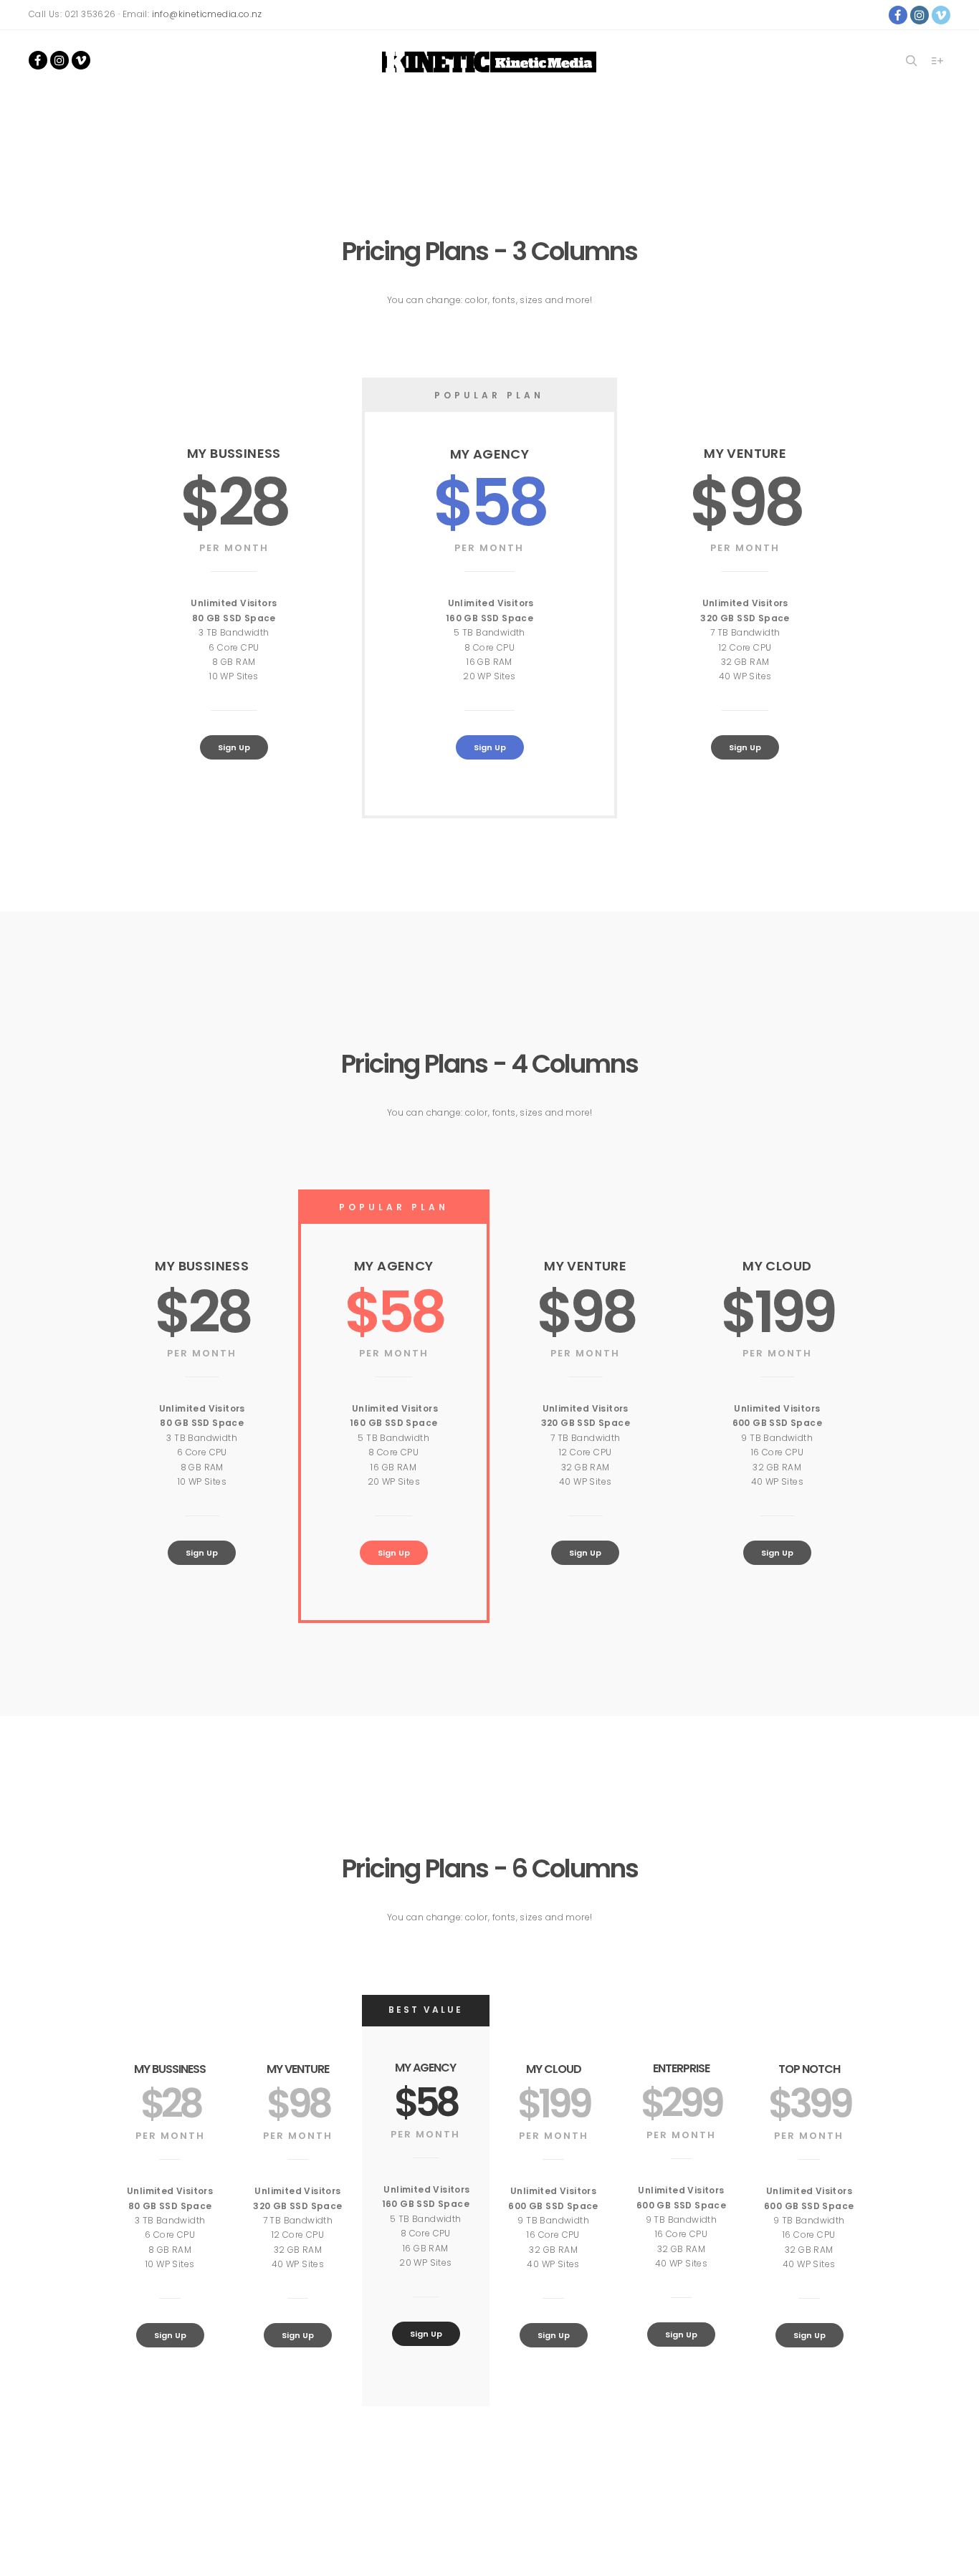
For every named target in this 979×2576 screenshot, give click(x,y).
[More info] (937, 61)
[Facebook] (898, 15)
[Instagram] (920, 15)
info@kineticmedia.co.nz (207, 14)
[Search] (912, 61)
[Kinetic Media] (489, 62)
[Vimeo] (941, 15)
